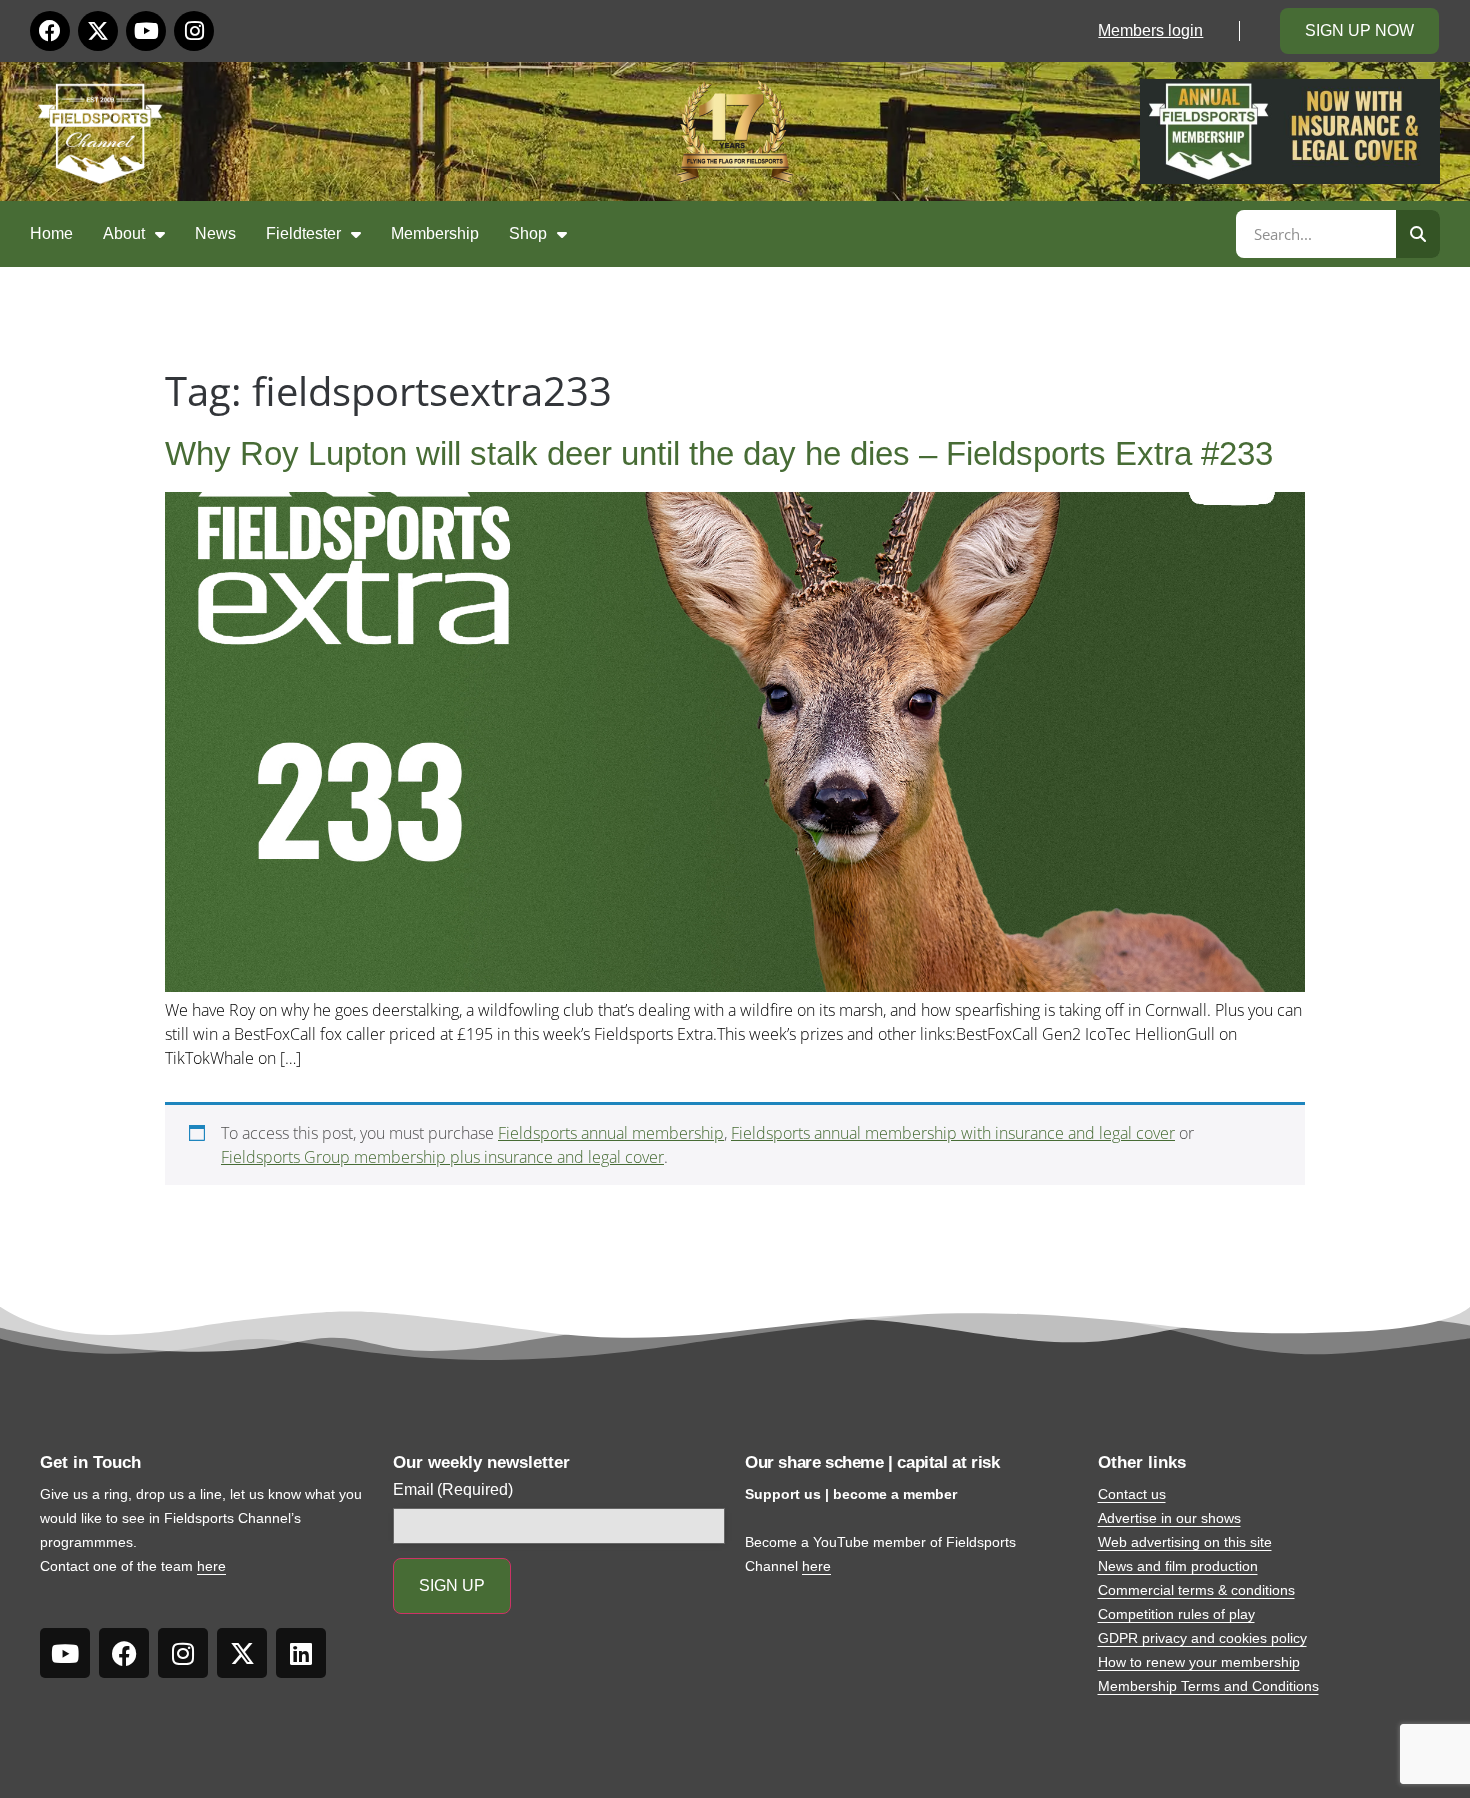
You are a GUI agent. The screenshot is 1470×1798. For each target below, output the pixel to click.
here (211, 1566)
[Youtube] (146, 31)
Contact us (1132, 1494)
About (124, 233)
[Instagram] (194, 31)
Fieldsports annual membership (611, 1133)
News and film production (1178, 1566)
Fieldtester (303, 233)
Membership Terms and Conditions (1208, 1686)
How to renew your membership (1199, 1662)
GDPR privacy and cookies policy (1202, 1638)
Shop (528, 233)
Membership (435, 233)
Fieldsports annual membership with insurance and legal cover (953, 1133)
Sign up (452, 1585)
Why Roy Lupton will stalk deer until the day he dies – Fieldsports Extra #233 (719, 453)
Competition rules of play (1176, 1614)
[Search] (1418, 234)
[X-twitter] (98, 31)
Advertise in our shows (1169, 1518)
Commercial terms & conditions (1196, 1590)
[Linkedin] (301, 1653)
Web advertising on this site (1185, 1542)
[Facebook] (50, 31)
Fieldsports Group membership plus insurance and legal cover (442, 1157)
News (215, 233)
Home (51, 233)
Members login (1150, 30)
